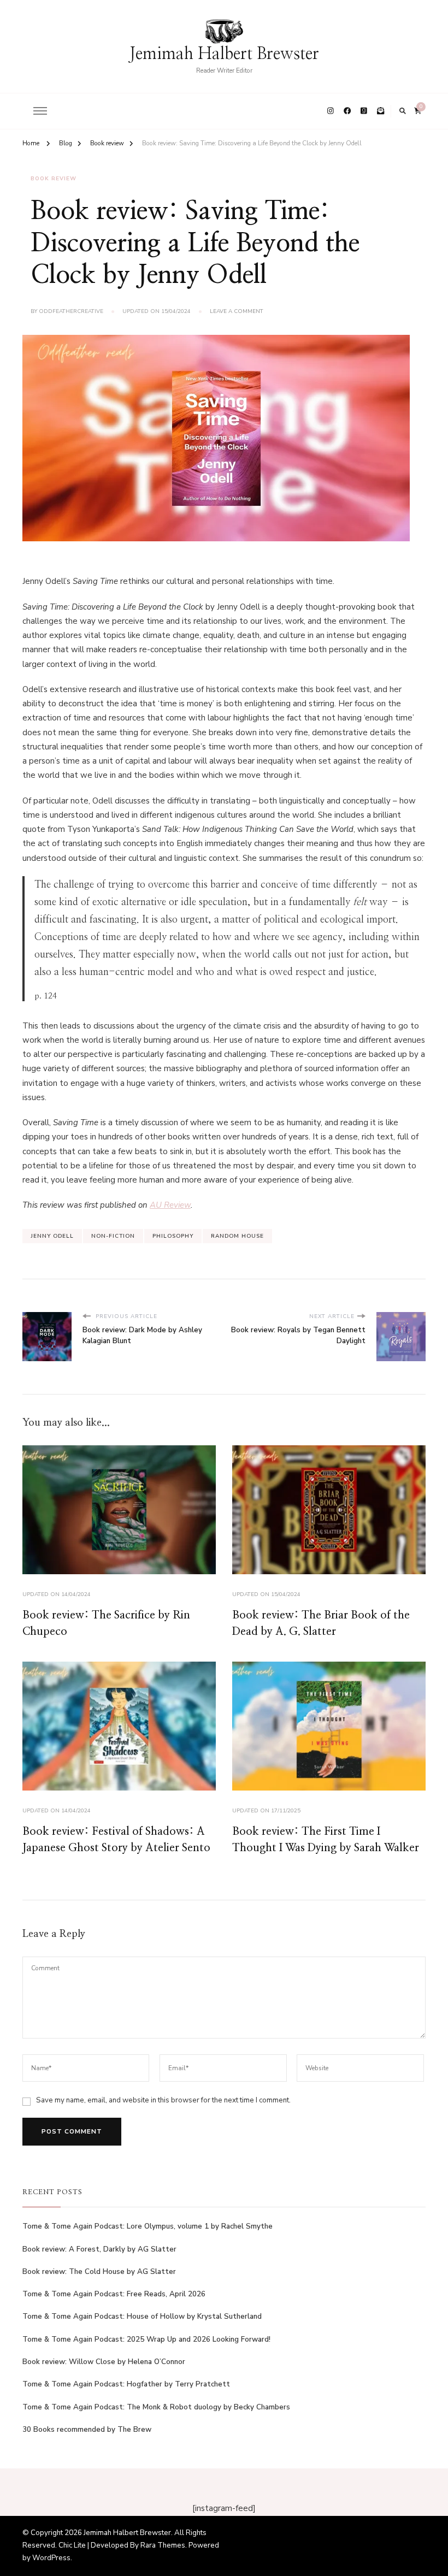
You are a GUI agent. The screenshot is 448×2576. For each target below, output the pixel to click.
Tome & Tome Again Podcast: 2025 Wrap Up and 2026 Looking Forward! (146, 2339)
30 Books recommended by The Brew (87, 2430)
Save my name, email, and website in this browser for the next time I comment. (163, 2100)
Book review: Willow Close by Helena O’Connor (104, 2362)
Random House (237, 1236)
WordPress (51, 2558)
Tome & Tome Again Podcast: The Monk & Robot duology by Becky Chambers (156, 2407)
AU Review (170, 1205)
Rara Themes (163, 2545)
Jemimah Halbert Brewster (224, 54)
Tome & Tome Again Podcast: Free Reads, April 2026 (114, 2294)
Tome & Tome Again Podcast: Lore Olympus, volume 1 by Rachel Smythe (148, 2226)
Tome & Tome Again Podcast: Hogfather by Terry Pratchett (126, 2384)
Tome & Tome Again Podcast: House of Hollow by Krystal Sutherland (142, 2317)
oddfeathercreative (71, 311)
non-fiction (113, 1236)
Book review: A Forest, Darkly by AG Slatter (99, 2249)
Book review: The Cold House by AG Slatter (99, 2272)
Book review (54, 179)
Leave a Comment (237, 312)
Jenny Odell (52, 1236)
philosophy (173, 1236)
